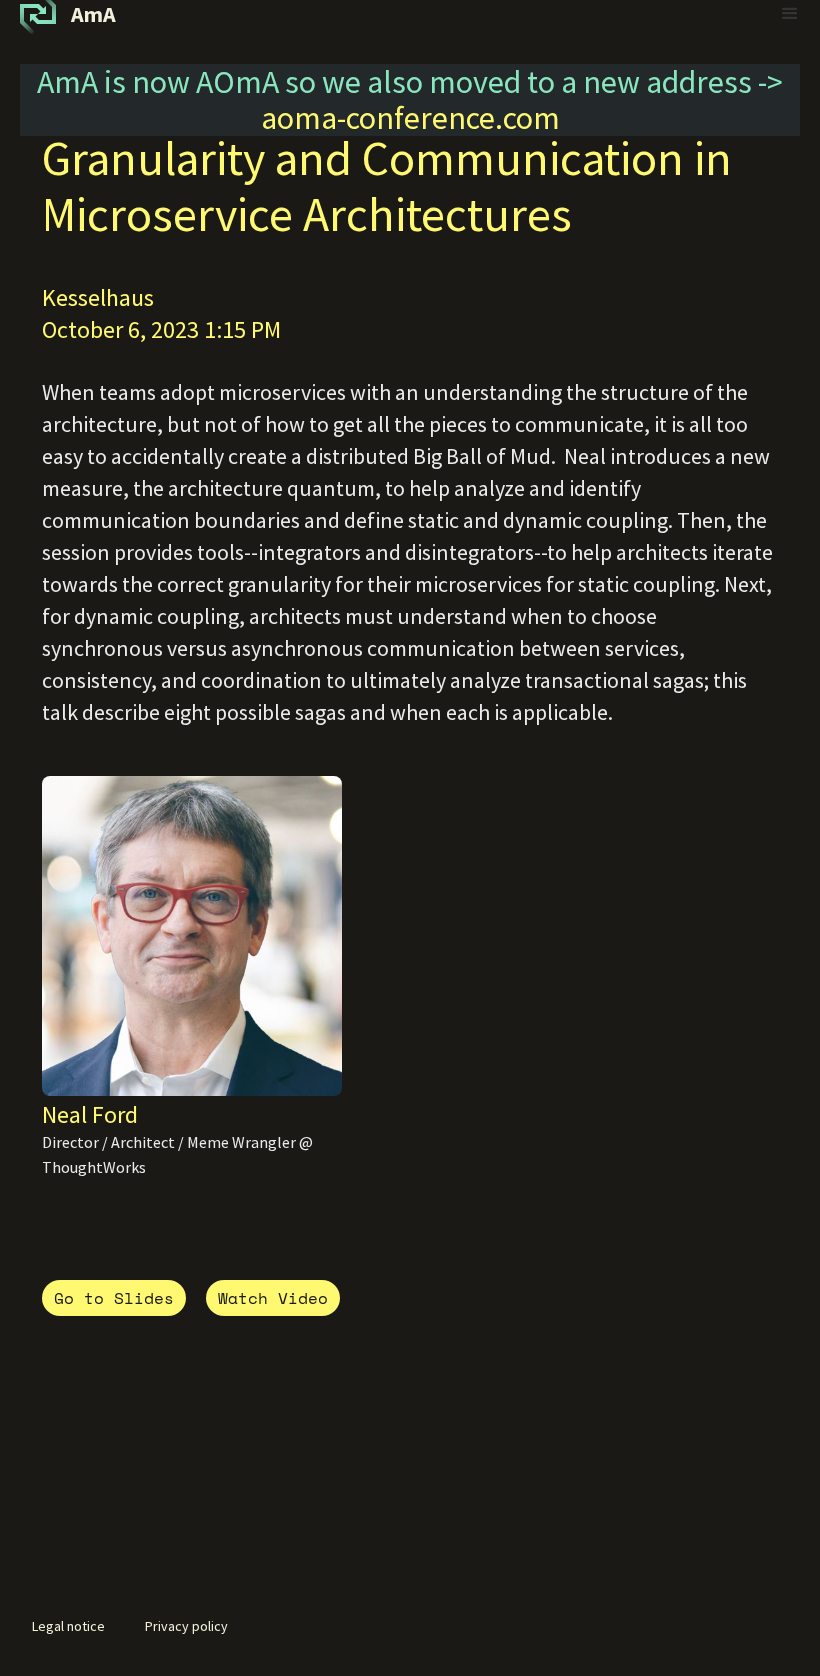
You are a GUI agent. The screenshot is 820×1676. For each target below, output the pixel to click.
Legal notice (68, 1626)
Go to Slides (114, 1298)
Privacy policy (186, 1626)
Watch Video (273, 1298)
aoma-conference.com (410, 118)
